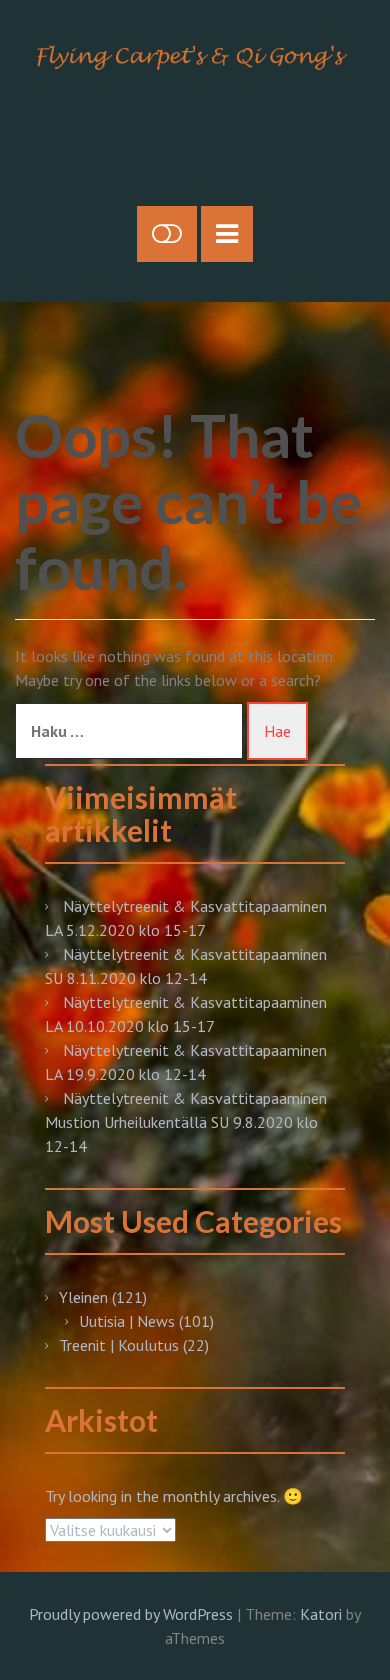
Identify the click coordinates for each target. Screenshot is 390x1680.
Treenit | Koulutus (119, 1345)
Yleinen (83, 1297)
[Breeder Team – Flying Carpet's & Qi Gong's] (195, 56)
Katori (321, 1614)
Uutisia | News (127, 1321)
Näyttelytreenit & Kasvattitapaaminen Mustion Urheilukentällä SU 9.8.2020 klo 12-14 (186, 1122)
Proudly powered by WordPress (131, 1614)
